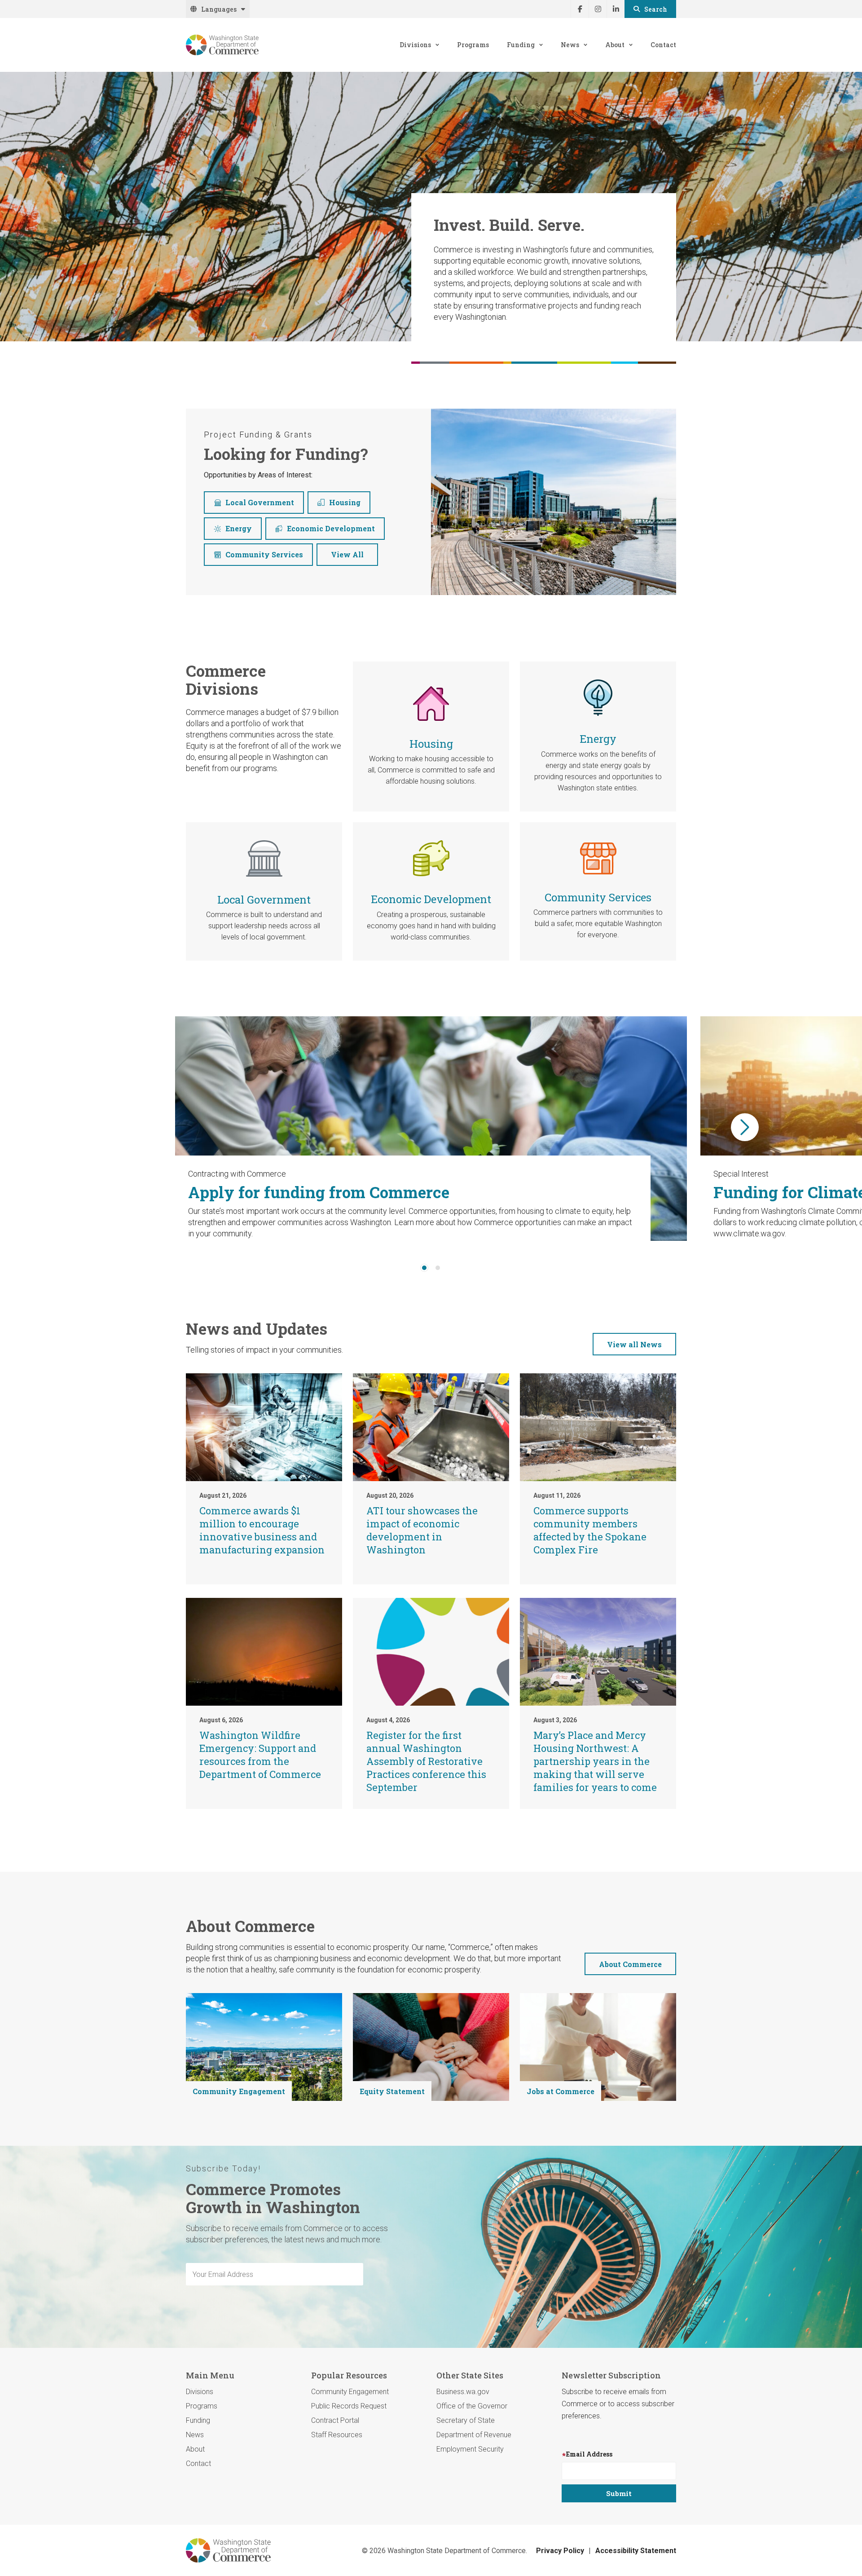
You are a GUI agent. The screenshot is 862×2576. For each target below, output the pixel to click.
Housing (345, 502)
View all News (634, 1344)
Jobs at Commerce (561, 2091)
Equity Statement (392, 2091)
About (615, 45)
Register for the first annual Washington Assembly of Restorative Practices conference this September (426, 1761)
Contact (663, 45)
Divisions (415, 45)
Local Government (260, 502)
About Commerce (630, 1964)
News (570, 45)
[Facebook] (580, 9)
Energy (239, 528)
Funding (521, 45)
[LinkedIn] (616, 9)
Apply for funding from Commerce (319, 1192)
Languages (219, 9)
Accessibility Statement (636, 2551)
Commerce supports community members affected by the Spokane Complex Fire (590, 1530)
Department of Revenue (474, 2435)
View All (347, 554)
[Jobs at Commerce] (598, 2047)
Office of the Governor (472, 2406)
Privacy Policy (560, 2551)
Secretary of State (466, 2420)
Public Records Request (349, 2406)
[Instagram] (598, 9)
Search (656, 9)
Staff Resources (337, 2435)
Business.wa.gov (463, 2392)
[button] (745, 1127)
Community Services (264, 554)
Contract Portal (335, 2420)
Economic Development (331, 528)
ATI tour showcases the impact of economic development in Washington (422, 1530)
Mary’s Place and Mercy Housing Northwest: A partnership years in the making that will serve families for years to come (595, 1761)
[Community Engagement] (264, 2047)
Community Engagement (239, 2091)
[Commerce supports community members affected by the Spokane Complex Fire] (598, 1427)
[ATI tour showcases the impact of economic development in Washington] (431, 1427)
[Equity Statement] (431, 2047)
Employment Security (470, 2449)
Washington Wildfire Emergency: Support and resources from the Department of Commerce (260, 1755)
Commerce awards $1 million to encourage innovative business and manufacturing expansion (262, 1530)
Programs (473, 45)
